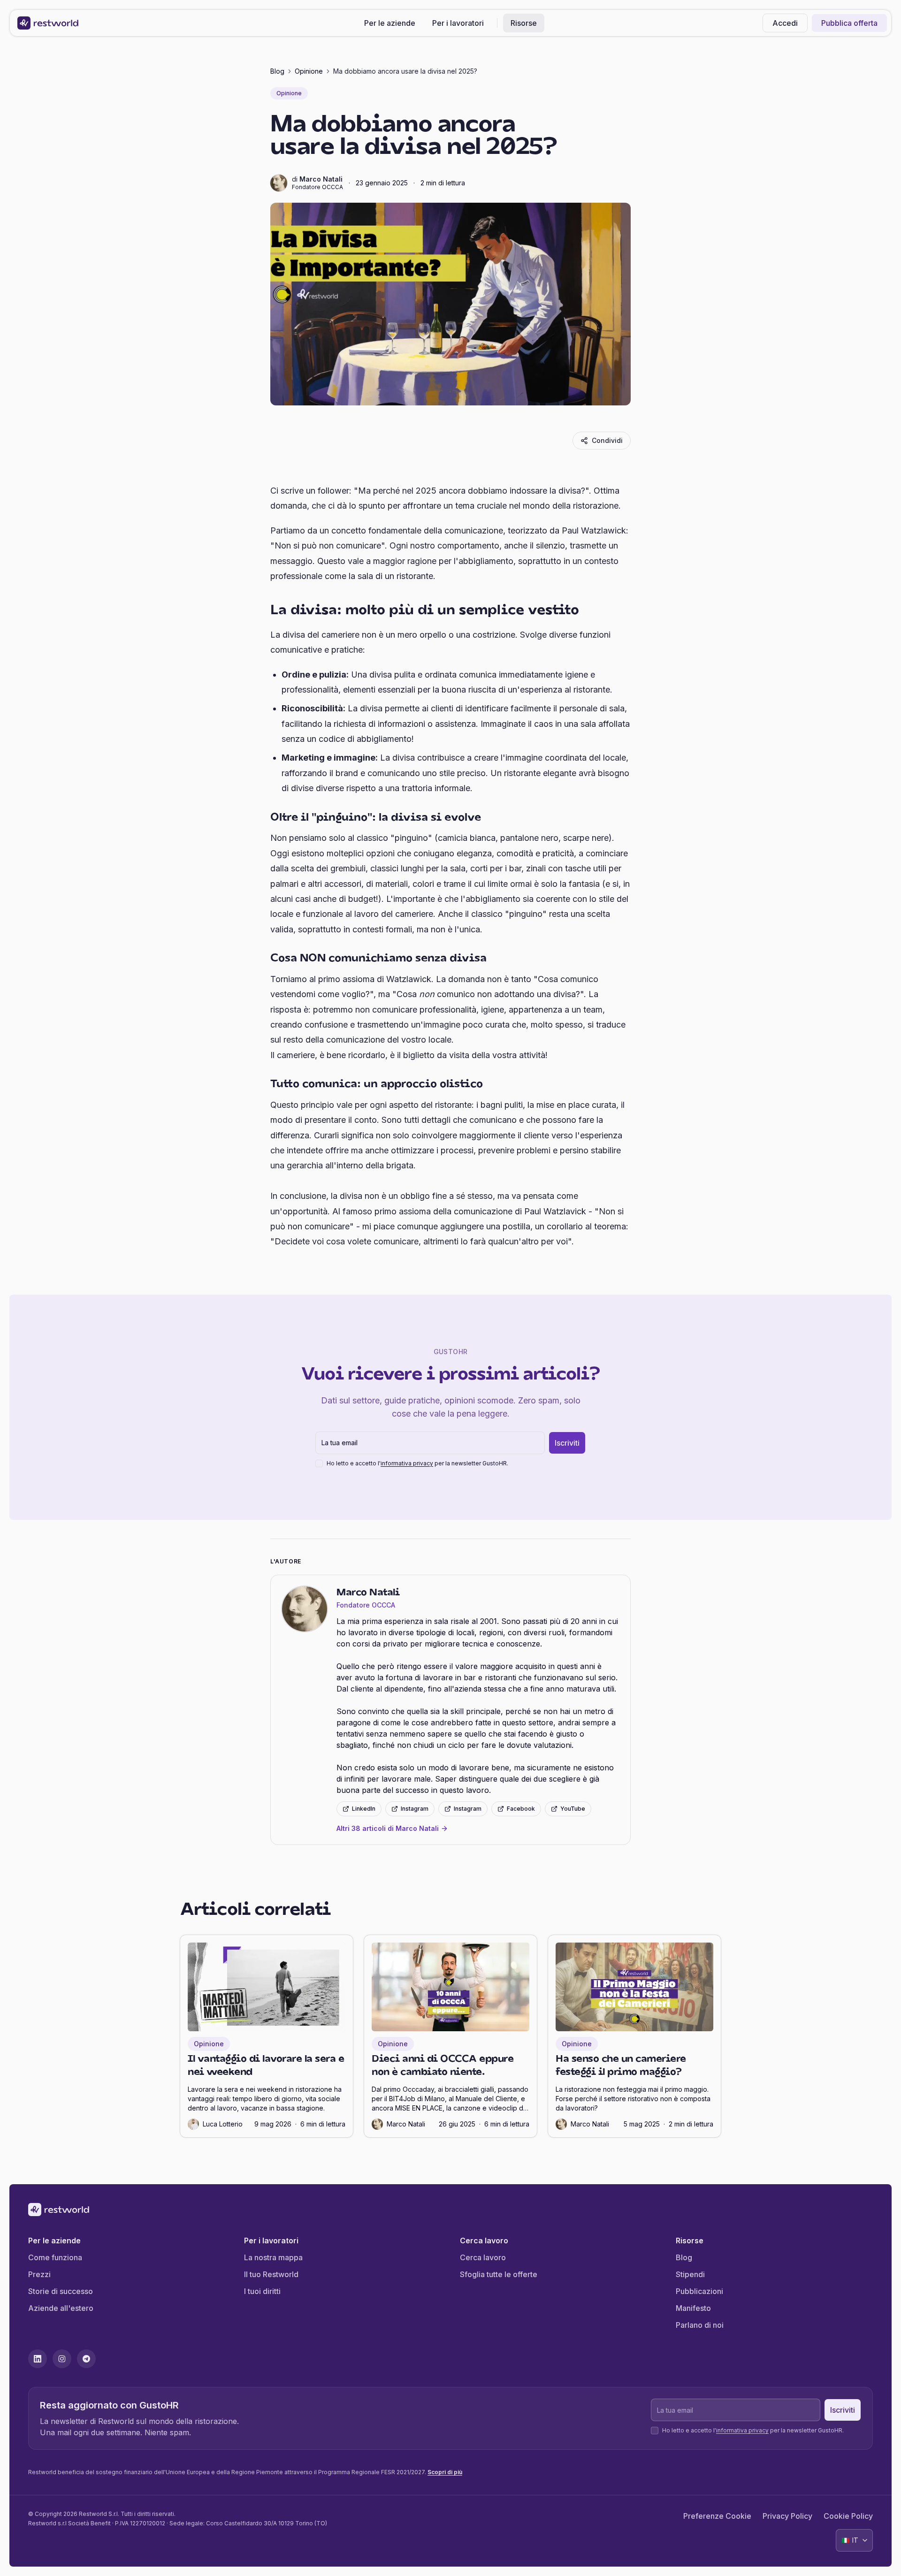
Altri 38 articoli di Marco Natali (388, 1828)
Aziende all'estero (61, 2308)
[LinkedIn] (38, 2359)
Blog (277, 71)
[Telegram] (86, 2359)
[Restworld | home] (450, 2210)
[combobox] (854, 2540)
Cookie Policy (848, 2516)
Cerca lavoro (483, 2257)
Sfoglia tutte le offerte (499, 2274)
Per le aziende (390, 23)
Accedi (785, 23)
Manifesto (693, 2308)
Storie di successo (61, 2291)
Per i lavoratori (458, 23)
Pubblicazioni (699, 2291)
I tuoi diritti (262, 2291)
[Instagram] (62, 2359)
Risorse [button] (524, 23)
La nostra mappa (273, 2257)
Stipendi (690, 2274)
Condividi (607, 440)
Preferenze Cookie (717, 2516)
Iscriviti (567, 1443)
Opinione (309, 71)
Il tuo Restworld (271, 2274)
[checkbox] (319, 1463)
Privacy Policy (787, 2516)
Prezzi (39, 2274)
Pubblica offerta (849, 23)
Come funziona (55, 2257)
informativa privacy (407, 1463)
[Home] (48, 23)
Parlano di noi (700, 2325)
